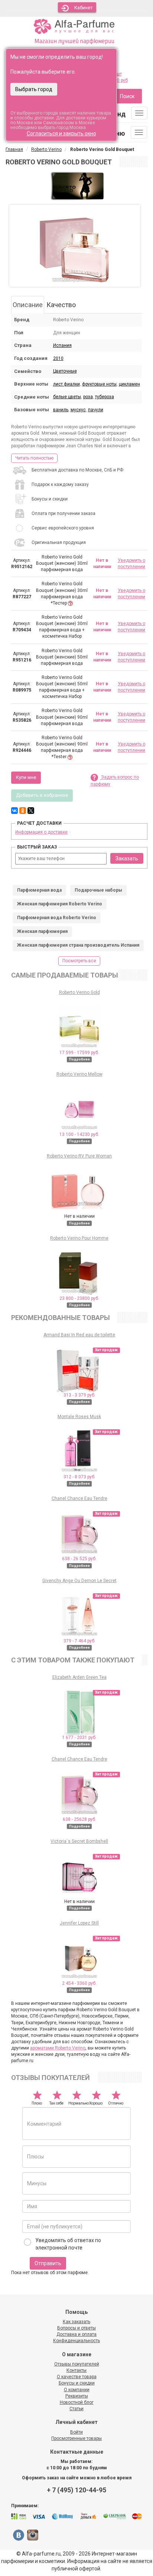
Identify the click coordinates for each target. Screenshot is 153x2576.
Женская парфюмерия (42, 931)
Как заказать (76, 2322)
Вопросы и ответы (76, 2328)
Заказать (127, 859)
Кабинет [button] (84, 8)
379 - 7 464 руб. (79, 1641)
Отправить (48, 2263)
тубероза (105, 397)
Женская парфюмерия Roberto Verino (60, 904)
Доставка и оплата (76, 2334)
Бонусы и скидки (77, 2383)
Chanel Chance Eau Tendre (79, 1498)
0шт (118, 74)
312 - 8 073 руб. (79, 1477)
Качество (61, 305)
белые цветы (67, 397)
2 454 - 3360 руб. (79, 1983)
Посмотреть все (79, 961)
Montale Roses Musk (79, 1417)
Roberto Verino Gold (79, 992)
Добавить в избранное (42, 795)
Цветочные (65, 371)
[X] (31, 811)
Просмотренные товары (76, 2438)
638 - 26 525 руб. (79, 1559)
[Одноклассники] (23, 811)
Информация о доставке (41, 832)
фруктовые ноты (99, 384)
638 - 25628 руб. (79, 1819)
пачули (96, 410)
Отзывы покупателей (77, 2364)
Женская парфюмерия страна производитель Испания (78, 945)
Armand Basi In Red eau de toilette (79, 1335)
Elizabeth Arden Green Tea (79, 1677)
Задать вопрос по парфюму (115, 781)
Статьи (76, 2409)
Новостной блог (77, 2402)
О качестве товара (77, 2377)
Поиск (127, 96)
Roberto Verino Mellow (79, 1074)
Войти (76, 2432)
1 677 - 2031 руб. (79, 1738)
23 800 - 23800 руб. (79, 1298)
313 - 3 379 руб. (79, 1395)
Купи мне (26, 777)
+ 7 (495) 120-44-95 (76, 2490)
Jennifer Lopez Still (79, 1923)
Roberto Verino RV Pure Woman (79, 1156)
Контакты (76, 2370)
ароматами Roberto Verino (58, 2048)
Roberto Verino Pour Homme (79, 1238)
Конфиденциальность (76, 2341)
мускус (78, 410)
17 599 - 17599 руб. (79, 1053)
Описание (28, 305)
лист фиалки (66, 384)
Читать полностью (34, 458)
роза (88, 397)
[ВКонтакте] (14, 811)
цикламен (129, 384)
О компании (77, 2390)
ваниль (61, 410)
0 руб (122, 80)
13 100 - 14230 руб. (79, 1134)
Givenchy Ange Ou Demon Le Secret (79, 1581)
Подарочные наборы (98, 890)
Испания (62, 345)
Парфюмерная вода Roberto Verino (57, 918)
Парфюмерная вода (39, 890)
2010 (58, 358)
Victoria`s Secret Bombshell (79, 1841)
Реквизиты (77, 2396)
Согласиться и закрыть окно (61, 133)
